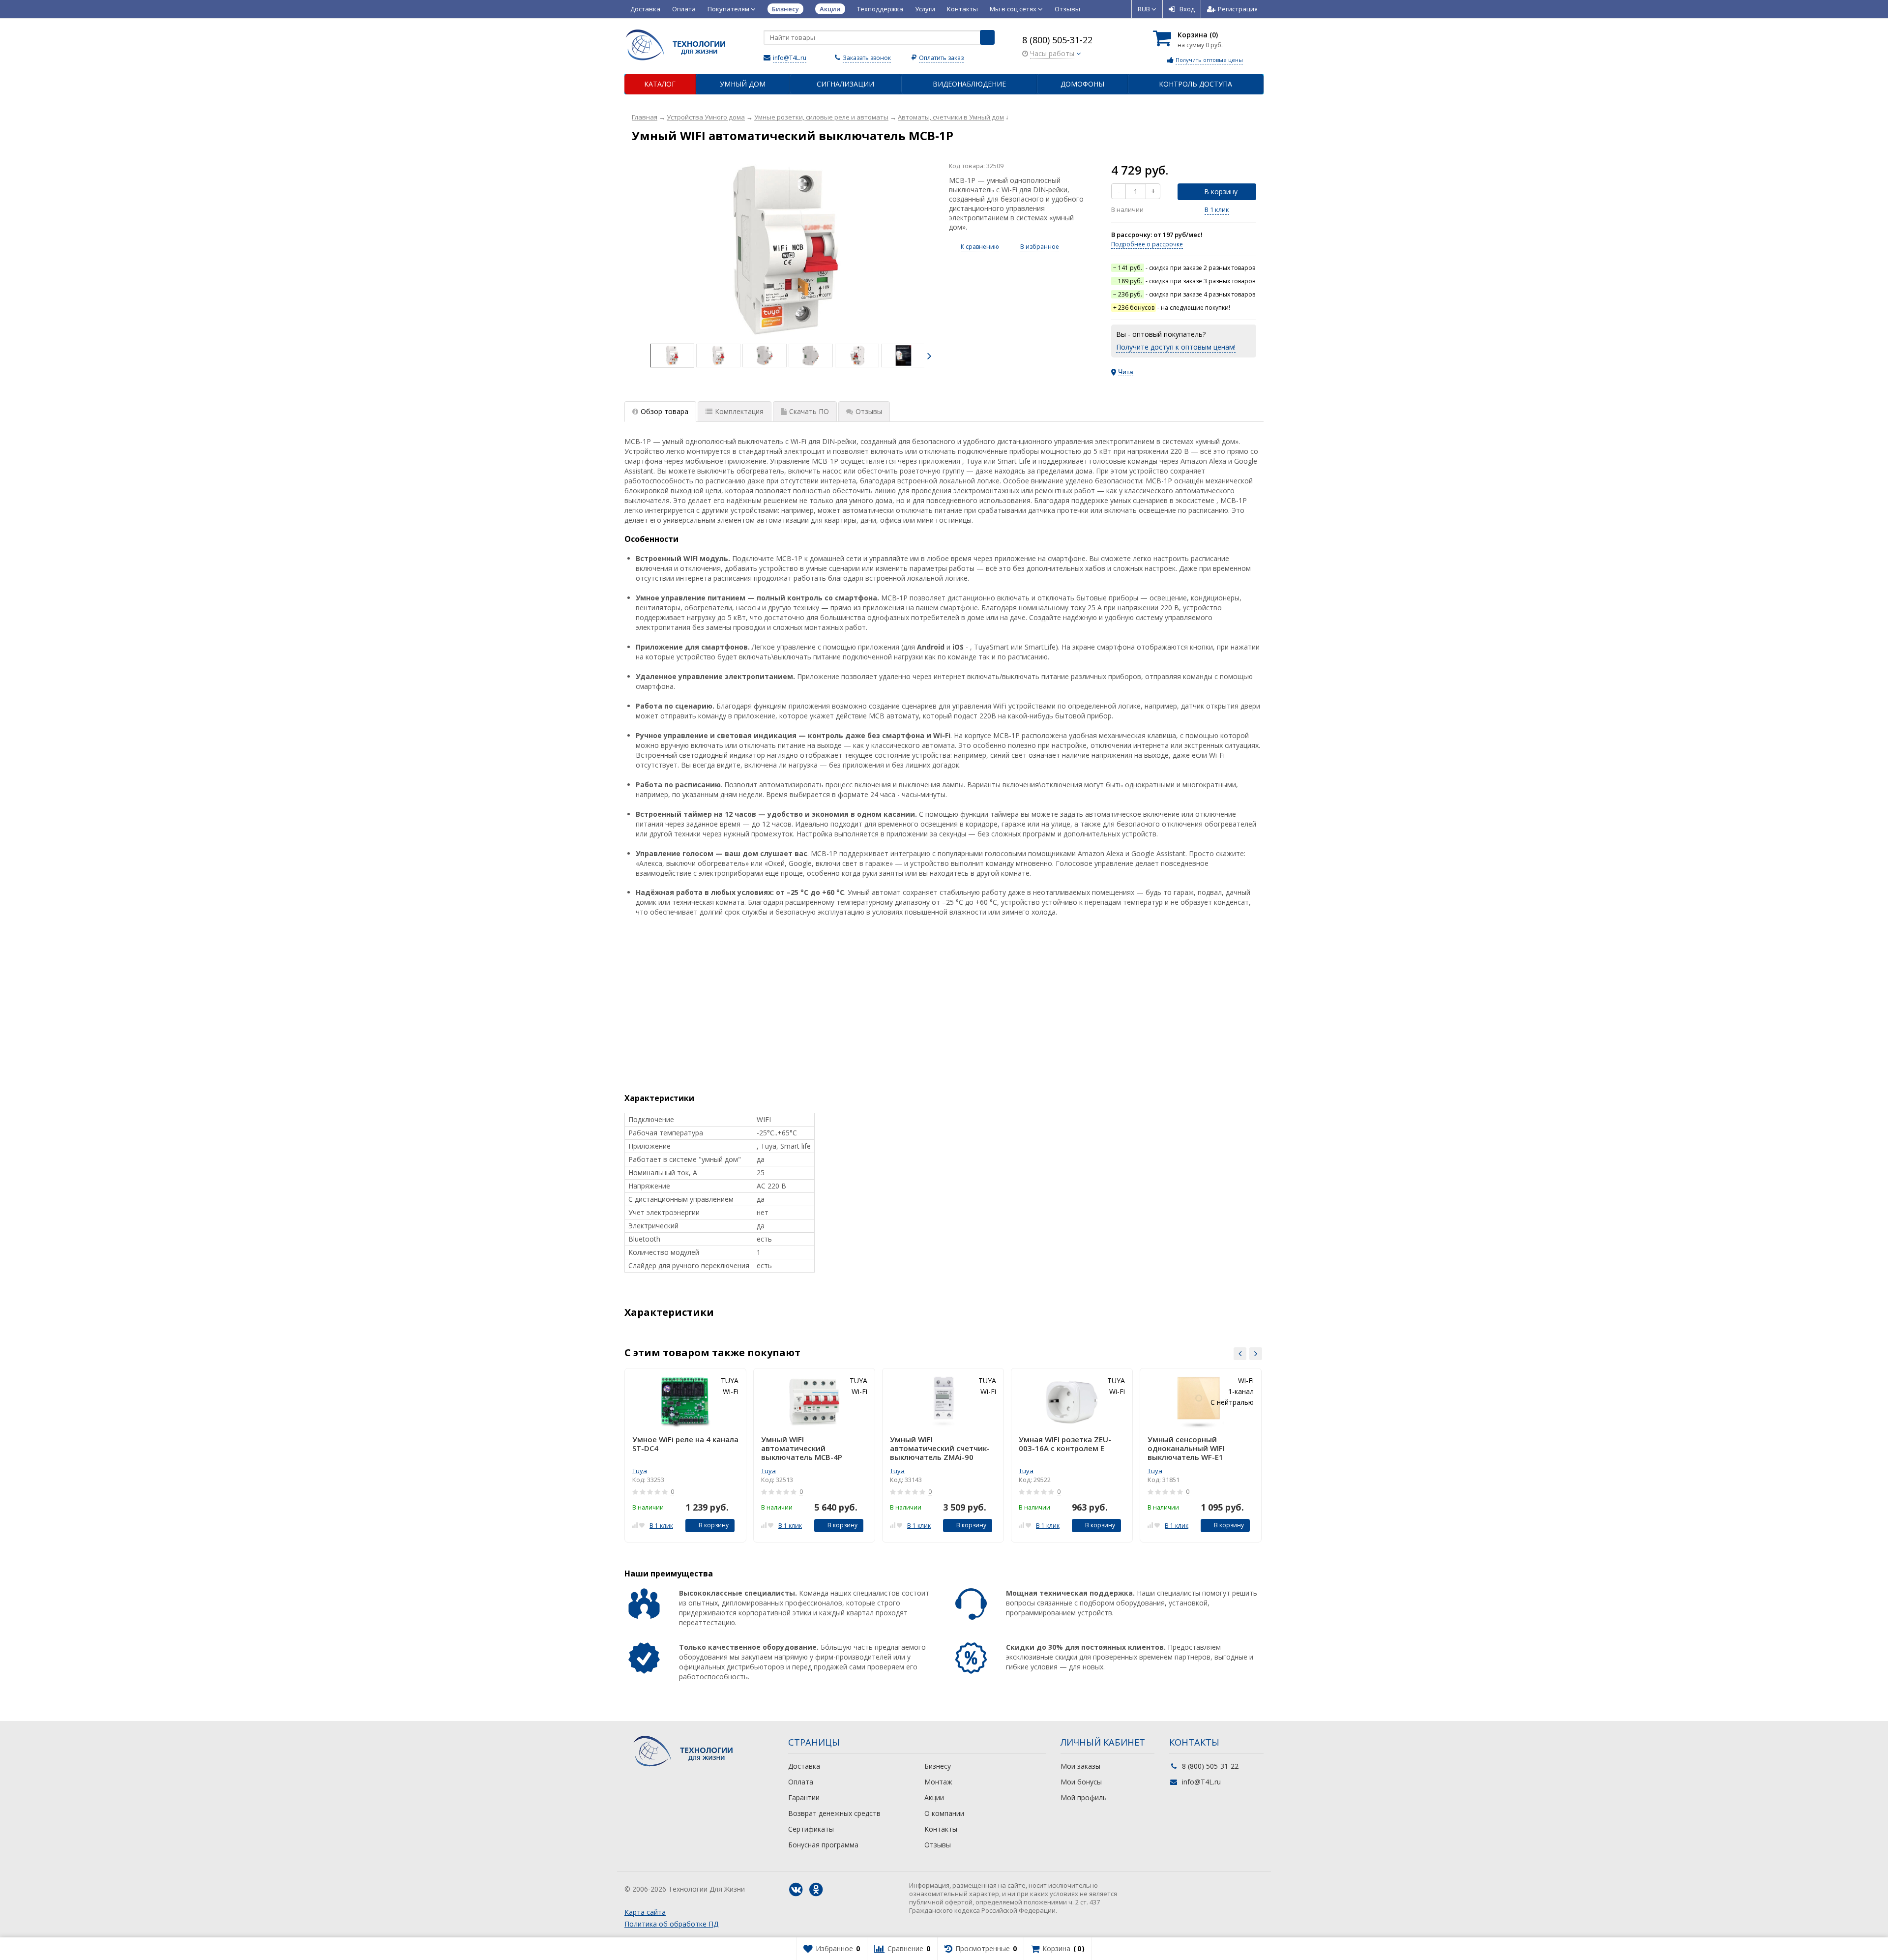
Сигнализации (845, 84)
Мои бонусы (1081, 1782)
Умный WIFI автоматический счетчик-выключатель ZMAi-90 (940, 1448)
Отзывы (1067, 9)
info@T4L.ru (790, 58)
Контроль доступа (1195, 84)
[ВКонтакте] (796, 1890)
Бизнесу (938, 1766)
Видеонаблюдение (969, 84)
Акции (934, 1797)
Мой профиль (1084, 1797)
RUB (1145, 9)
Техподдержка (880, 9)
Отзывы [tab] (869, 411)
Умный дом (743, 84)
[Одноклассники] (816, 1890)
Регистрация (1238, 9)
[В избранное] (642, 1525)
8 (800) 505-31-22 (1057, 40)
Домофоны (1082, 84)
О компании (944, 1813)
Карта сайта (645, 1912)
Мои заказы (1080, 1766)
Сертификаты (811, 1829)
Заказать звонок (867, 58)
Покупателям (729, 9)
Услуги (925, 9)
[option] (672, 356)
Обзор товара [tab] (664, 411)
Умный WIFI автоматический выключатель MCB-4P (802, 1448)
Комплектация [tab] (739, 411)
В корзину (1221, 192)
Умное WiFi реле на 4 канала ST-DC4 (685, 1444)
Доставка (645, 9)
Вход (1187, 9)
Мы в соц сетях (1014, 9)
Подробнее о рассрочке (1147, 244)
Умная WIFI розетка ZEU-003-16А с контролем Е (1065, 1444)
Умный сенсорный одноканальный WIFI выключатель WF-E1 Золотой (1186, 1448)
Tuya (640, 1471)
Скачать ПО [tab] (809, 411)
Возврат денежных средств (834, 1813)
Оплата (684, 9)
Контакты (962, 9)
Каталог (660, 84)
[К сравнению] (635, 1525)
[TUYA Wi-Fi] (787, 250)
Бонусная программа (823, 1845)
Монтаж (938, 1782)
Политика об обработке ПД (671, 1924)
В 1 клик (1217, 209)
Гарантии (804, 1797)
